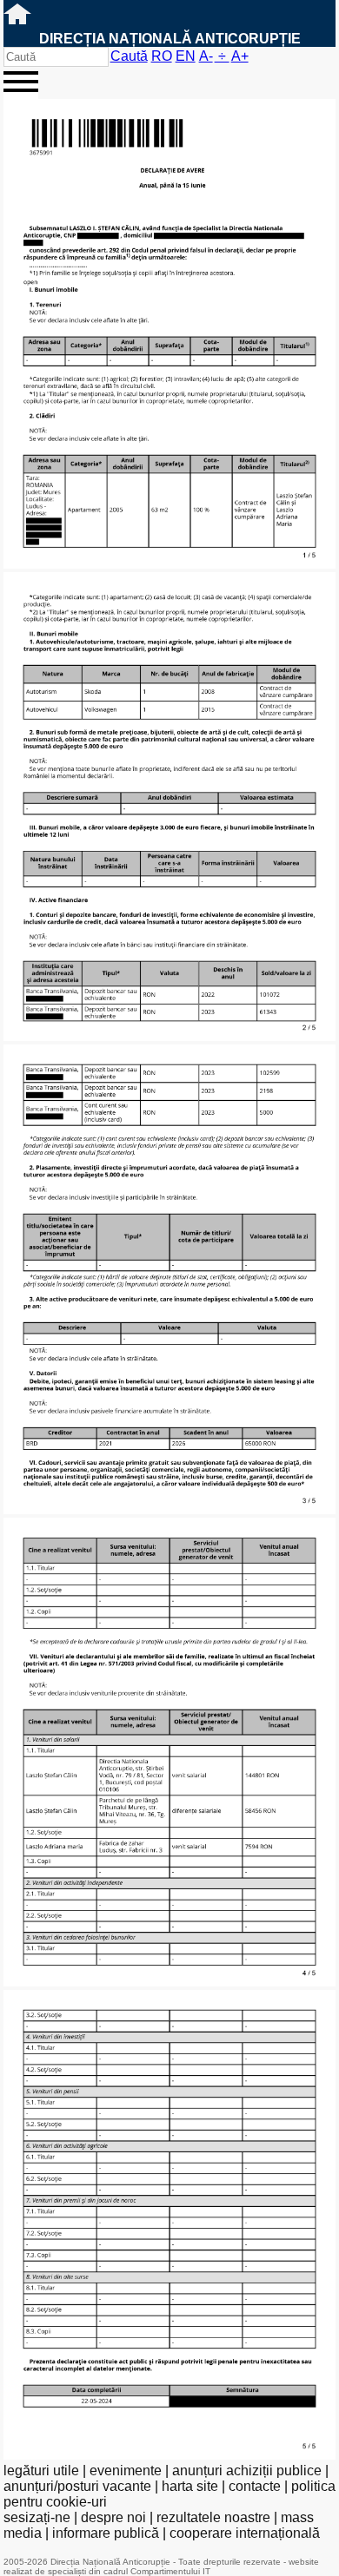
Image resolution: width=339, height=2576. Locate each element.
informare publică (106, 2533)
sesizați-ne (37, 2517)
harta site (190, 2486)
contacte (255, 2486)
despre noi (113, 2517)
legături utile (41, 2471)
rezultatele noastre (213, 2517)
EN (186, 56)
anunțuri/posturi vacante (77, 2486)
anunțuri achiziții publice (247, 2471)
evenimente (126, 2471)
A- (206, 56)
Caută (129, 56)
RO (162, 56)
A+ (240, 56)
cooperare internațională (245, 2533)
